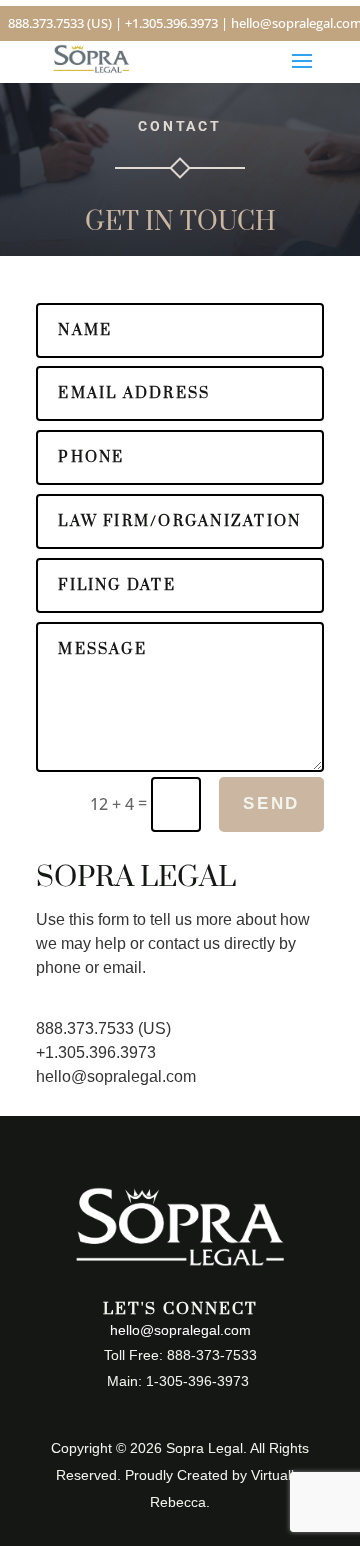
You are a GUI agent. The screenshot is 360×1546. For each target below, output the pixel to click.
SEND (271, 803)
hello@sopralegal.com (116, 1076)
